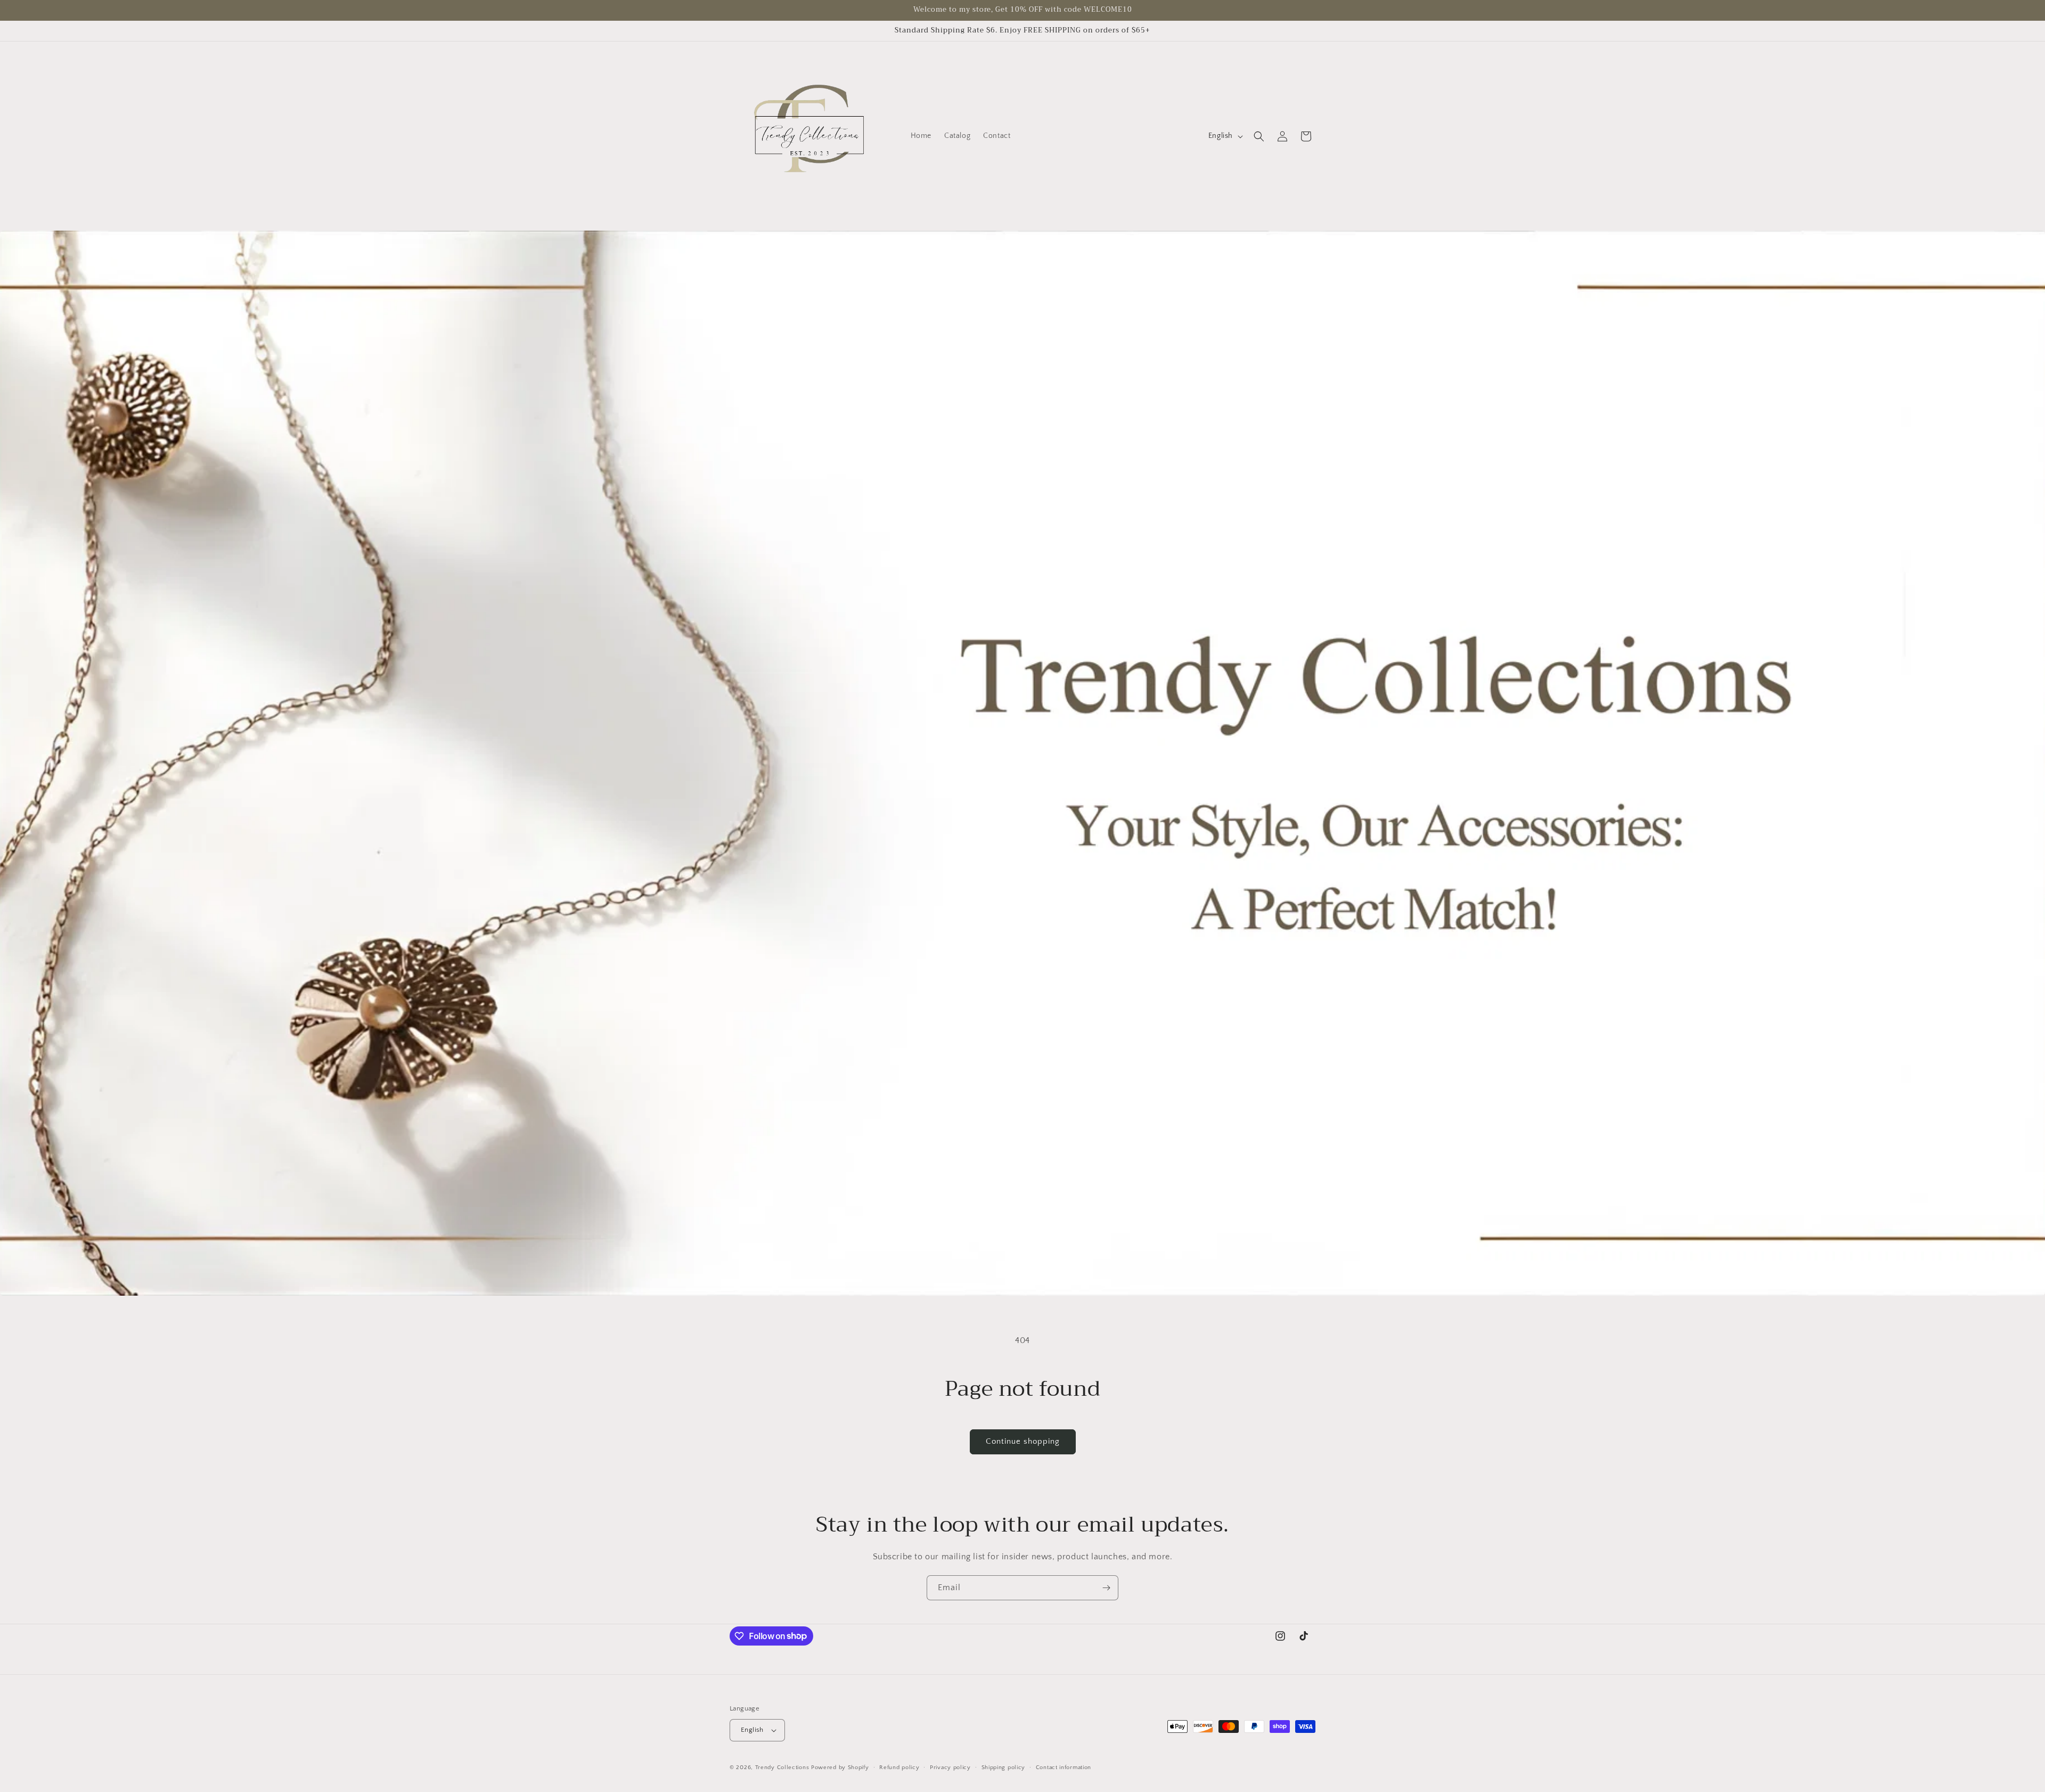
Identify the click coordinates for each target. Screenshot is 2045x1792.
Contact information (1064, 1768)
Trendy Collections (782, 1768)
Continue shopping (1023, 1441)
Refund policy (899, 1768)
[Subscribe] (1106, 1588)
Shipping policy (1004, 1768)
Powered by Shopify (840, 1768)
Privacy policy (950, 1768)
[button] (1259, 136)
